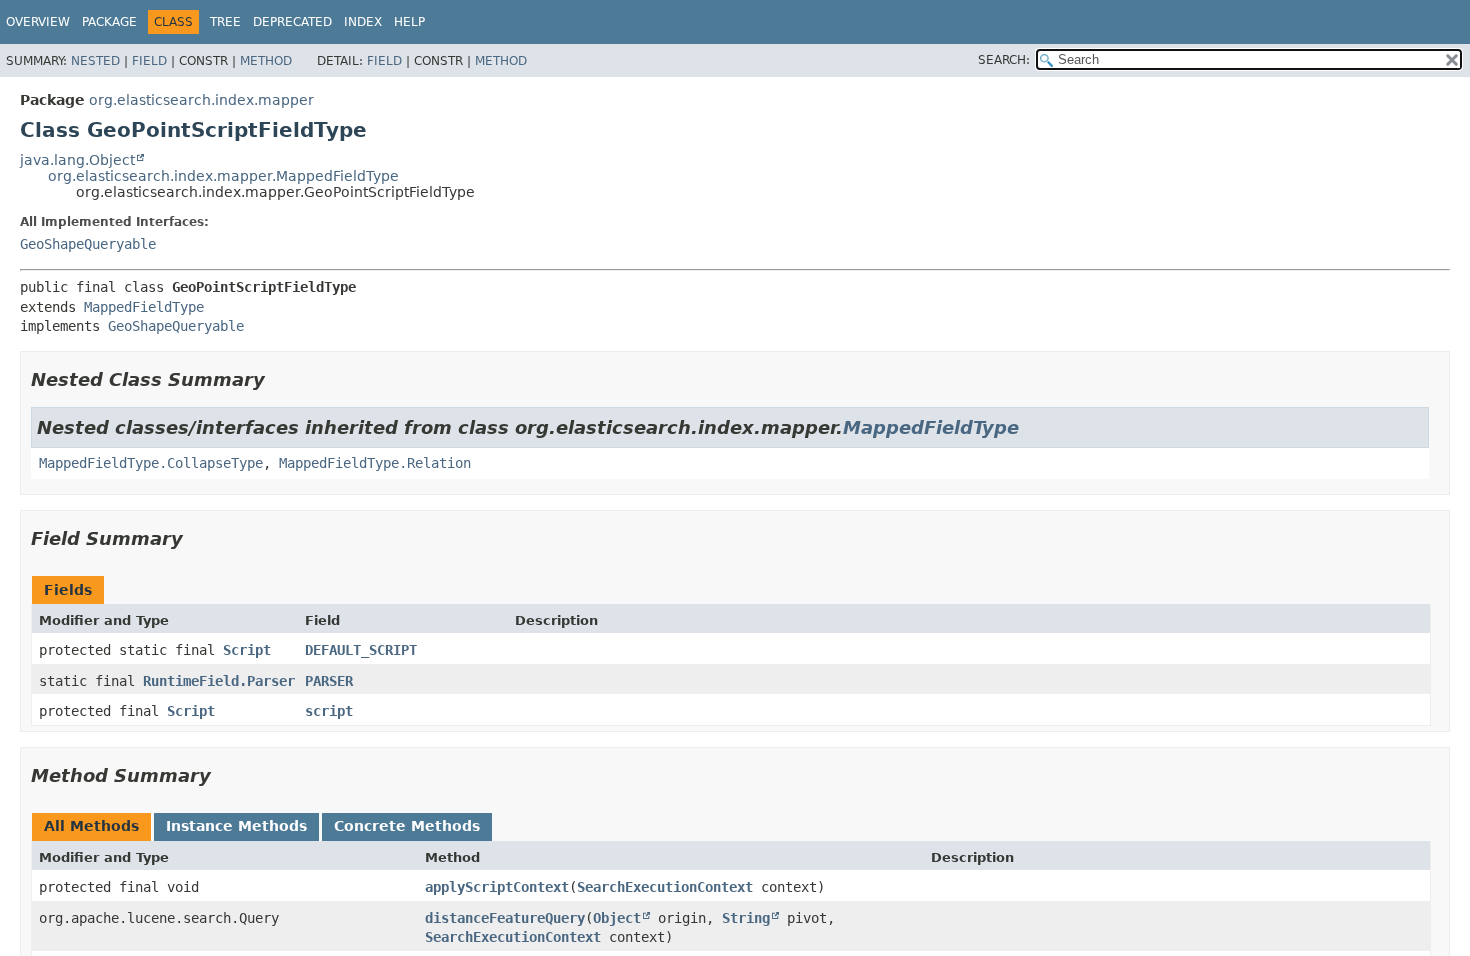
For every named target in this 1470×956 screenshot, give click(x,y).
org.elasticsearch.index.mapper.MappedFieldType (223, 176)
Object (617, 918)
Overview (38, 22)
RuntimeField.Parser (219, 681)
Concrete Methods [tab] (407, 826)
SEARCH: (1004, 60)
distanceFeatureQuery (505, 918)
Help (409, 22)
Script (247, 650)
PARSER (329, 681)
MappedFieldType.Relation (375, 463)
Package (109, 22)
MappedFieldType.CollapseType (151, 463)
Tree (225, 22)
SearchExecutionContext (665, 887)
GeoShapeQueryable (88, 244)
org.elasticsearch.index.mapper (201, 100)
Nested (95, 61)
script (329, 711)
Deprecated (292, 22)
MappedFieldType (144, 307)
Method (266, 61)
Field (149, 61)
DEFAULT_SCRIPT (361, 650)
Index (363, 22)
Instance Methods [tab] (236, 826)
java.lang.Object (77, 160)
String (746, 918)
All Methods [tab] (91, 826)
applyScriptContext (497, 887)
